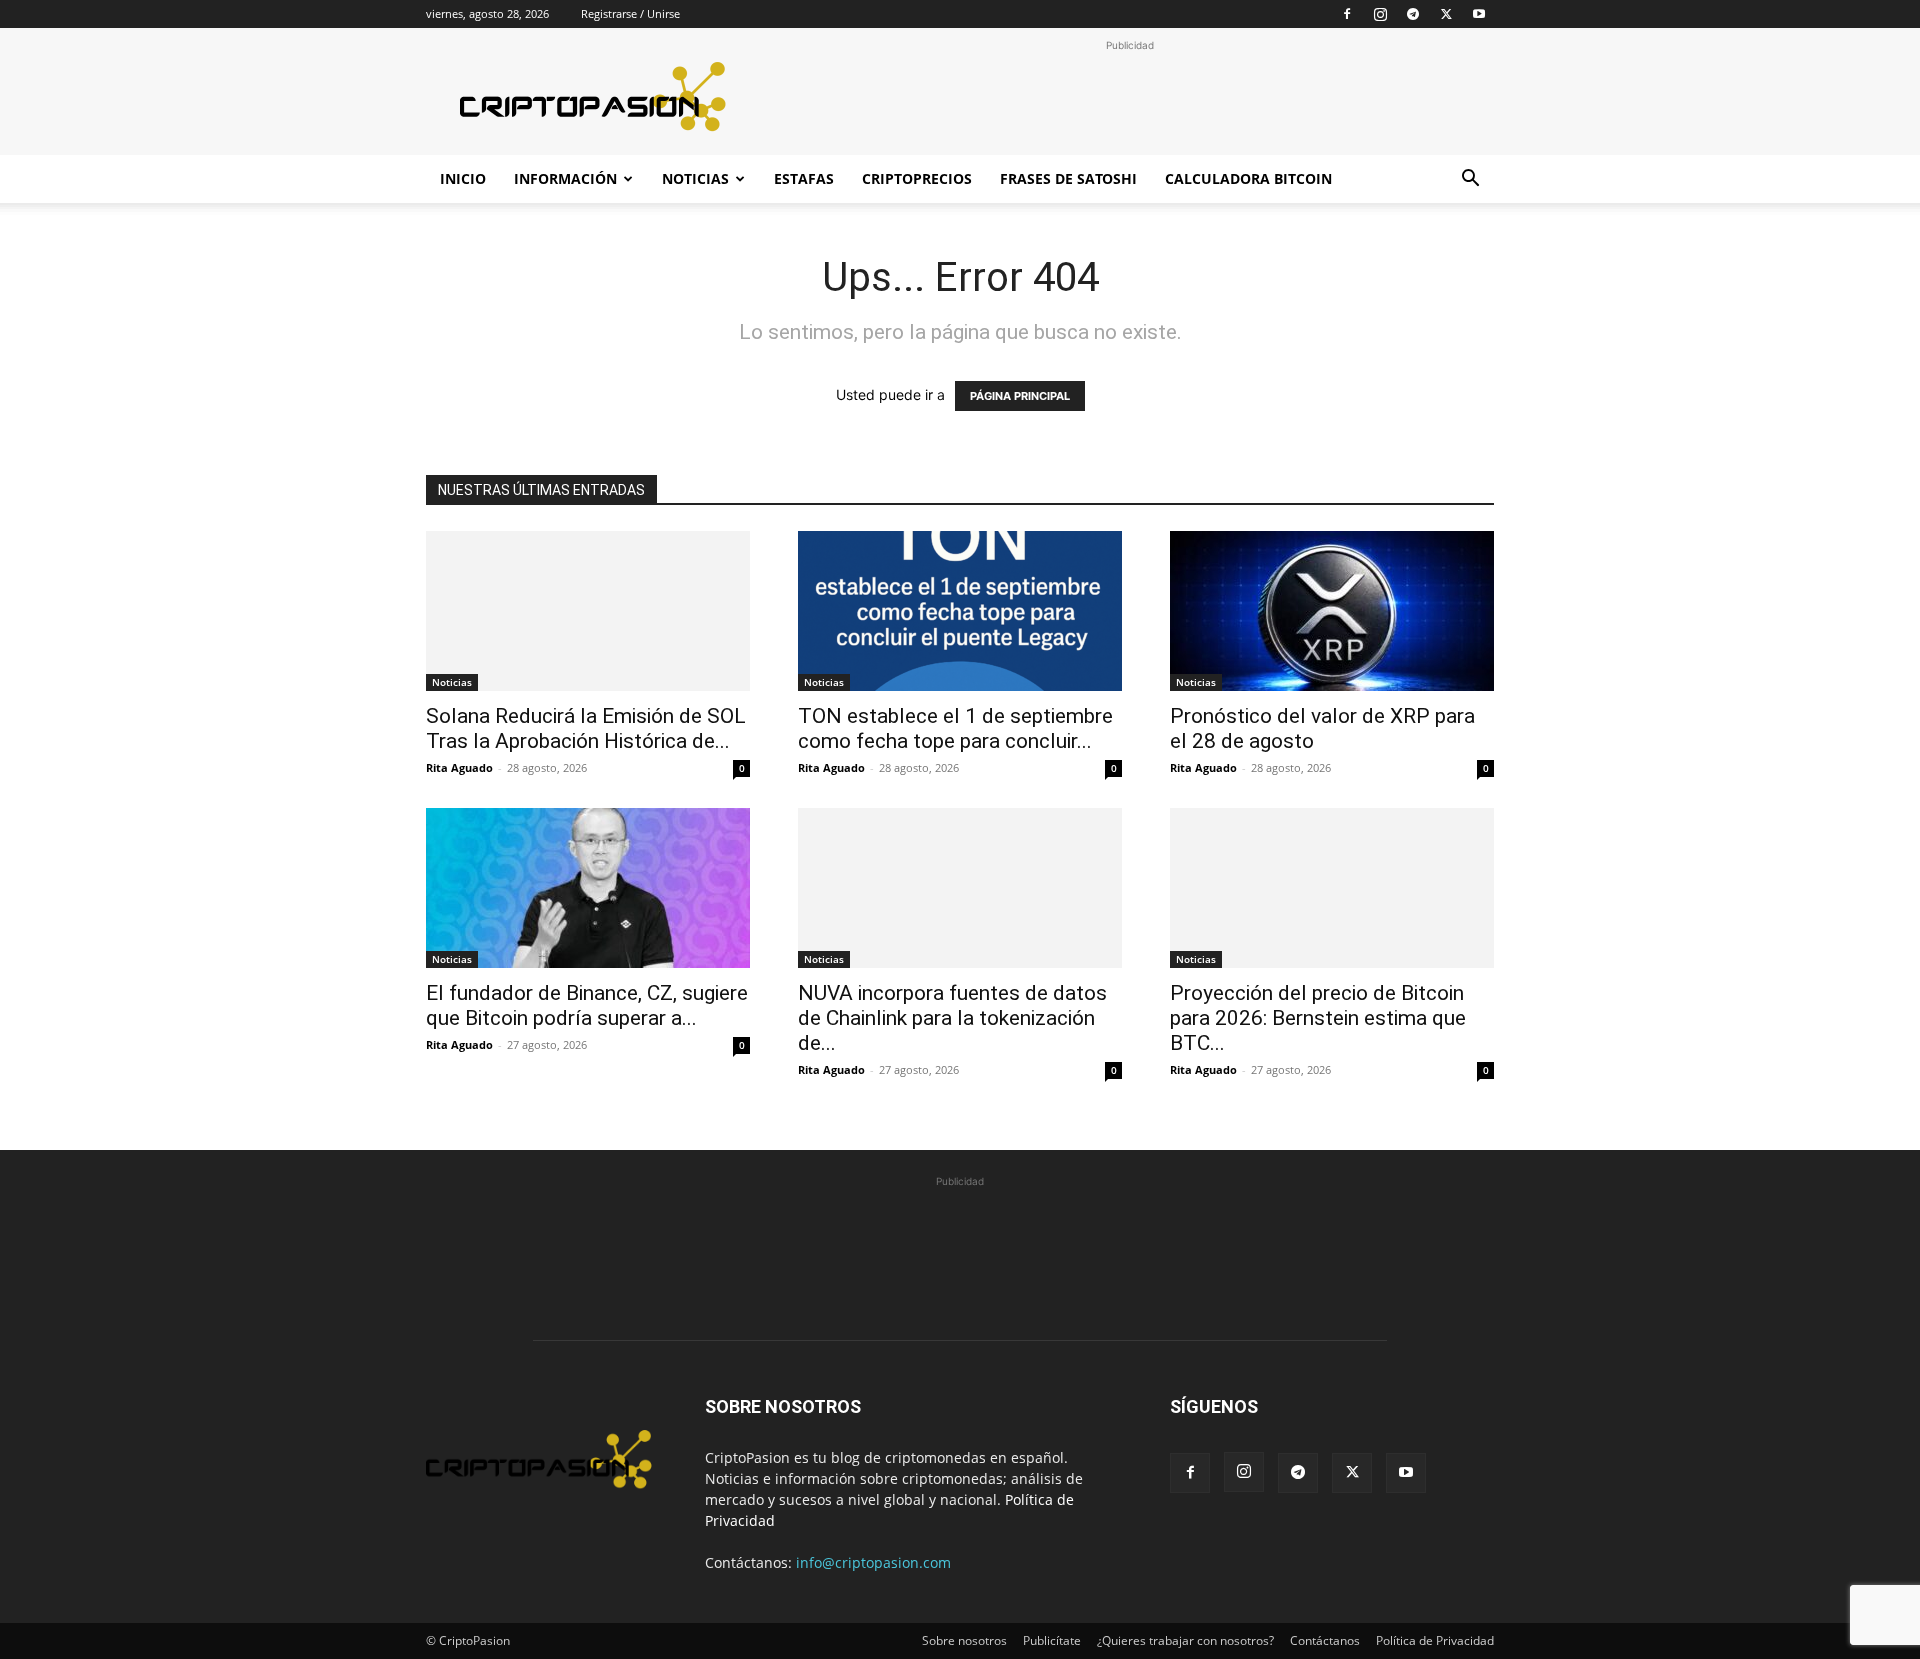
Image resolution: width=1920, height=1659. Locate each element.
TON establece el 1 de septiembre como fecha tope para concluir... (955, 728)
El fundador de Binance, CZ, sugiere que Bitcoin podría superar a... (587, 1005)
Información (565, 178)
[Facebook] (1347, 14)
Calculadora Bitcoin (1248, 178)
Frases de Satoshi (1068, 178)
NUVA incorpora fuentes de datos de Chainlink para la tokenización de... (952, 1018)
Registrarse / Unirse (630, 13)
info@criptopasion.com (873, 1562)
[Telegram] (1413, 14)
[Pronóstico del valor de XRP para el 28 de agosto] (1332, 611)
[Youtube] (1479, 14)
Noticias (695, 178)
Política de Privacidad (1435, 1640)
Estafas (804, 178)
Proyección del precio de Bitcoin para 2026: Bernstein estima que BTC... (1318, 1018)
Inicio (463, 178)
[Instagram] (1380, 14)
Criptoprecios (917, 178)
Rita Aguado (459, 767)
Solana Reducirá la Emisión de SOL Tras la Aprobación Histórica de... (586, 728)
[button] (1470, 180)
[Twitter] (1446, 14)
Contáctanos (1325, 1640)
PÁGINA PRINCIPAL (1020, 396)
